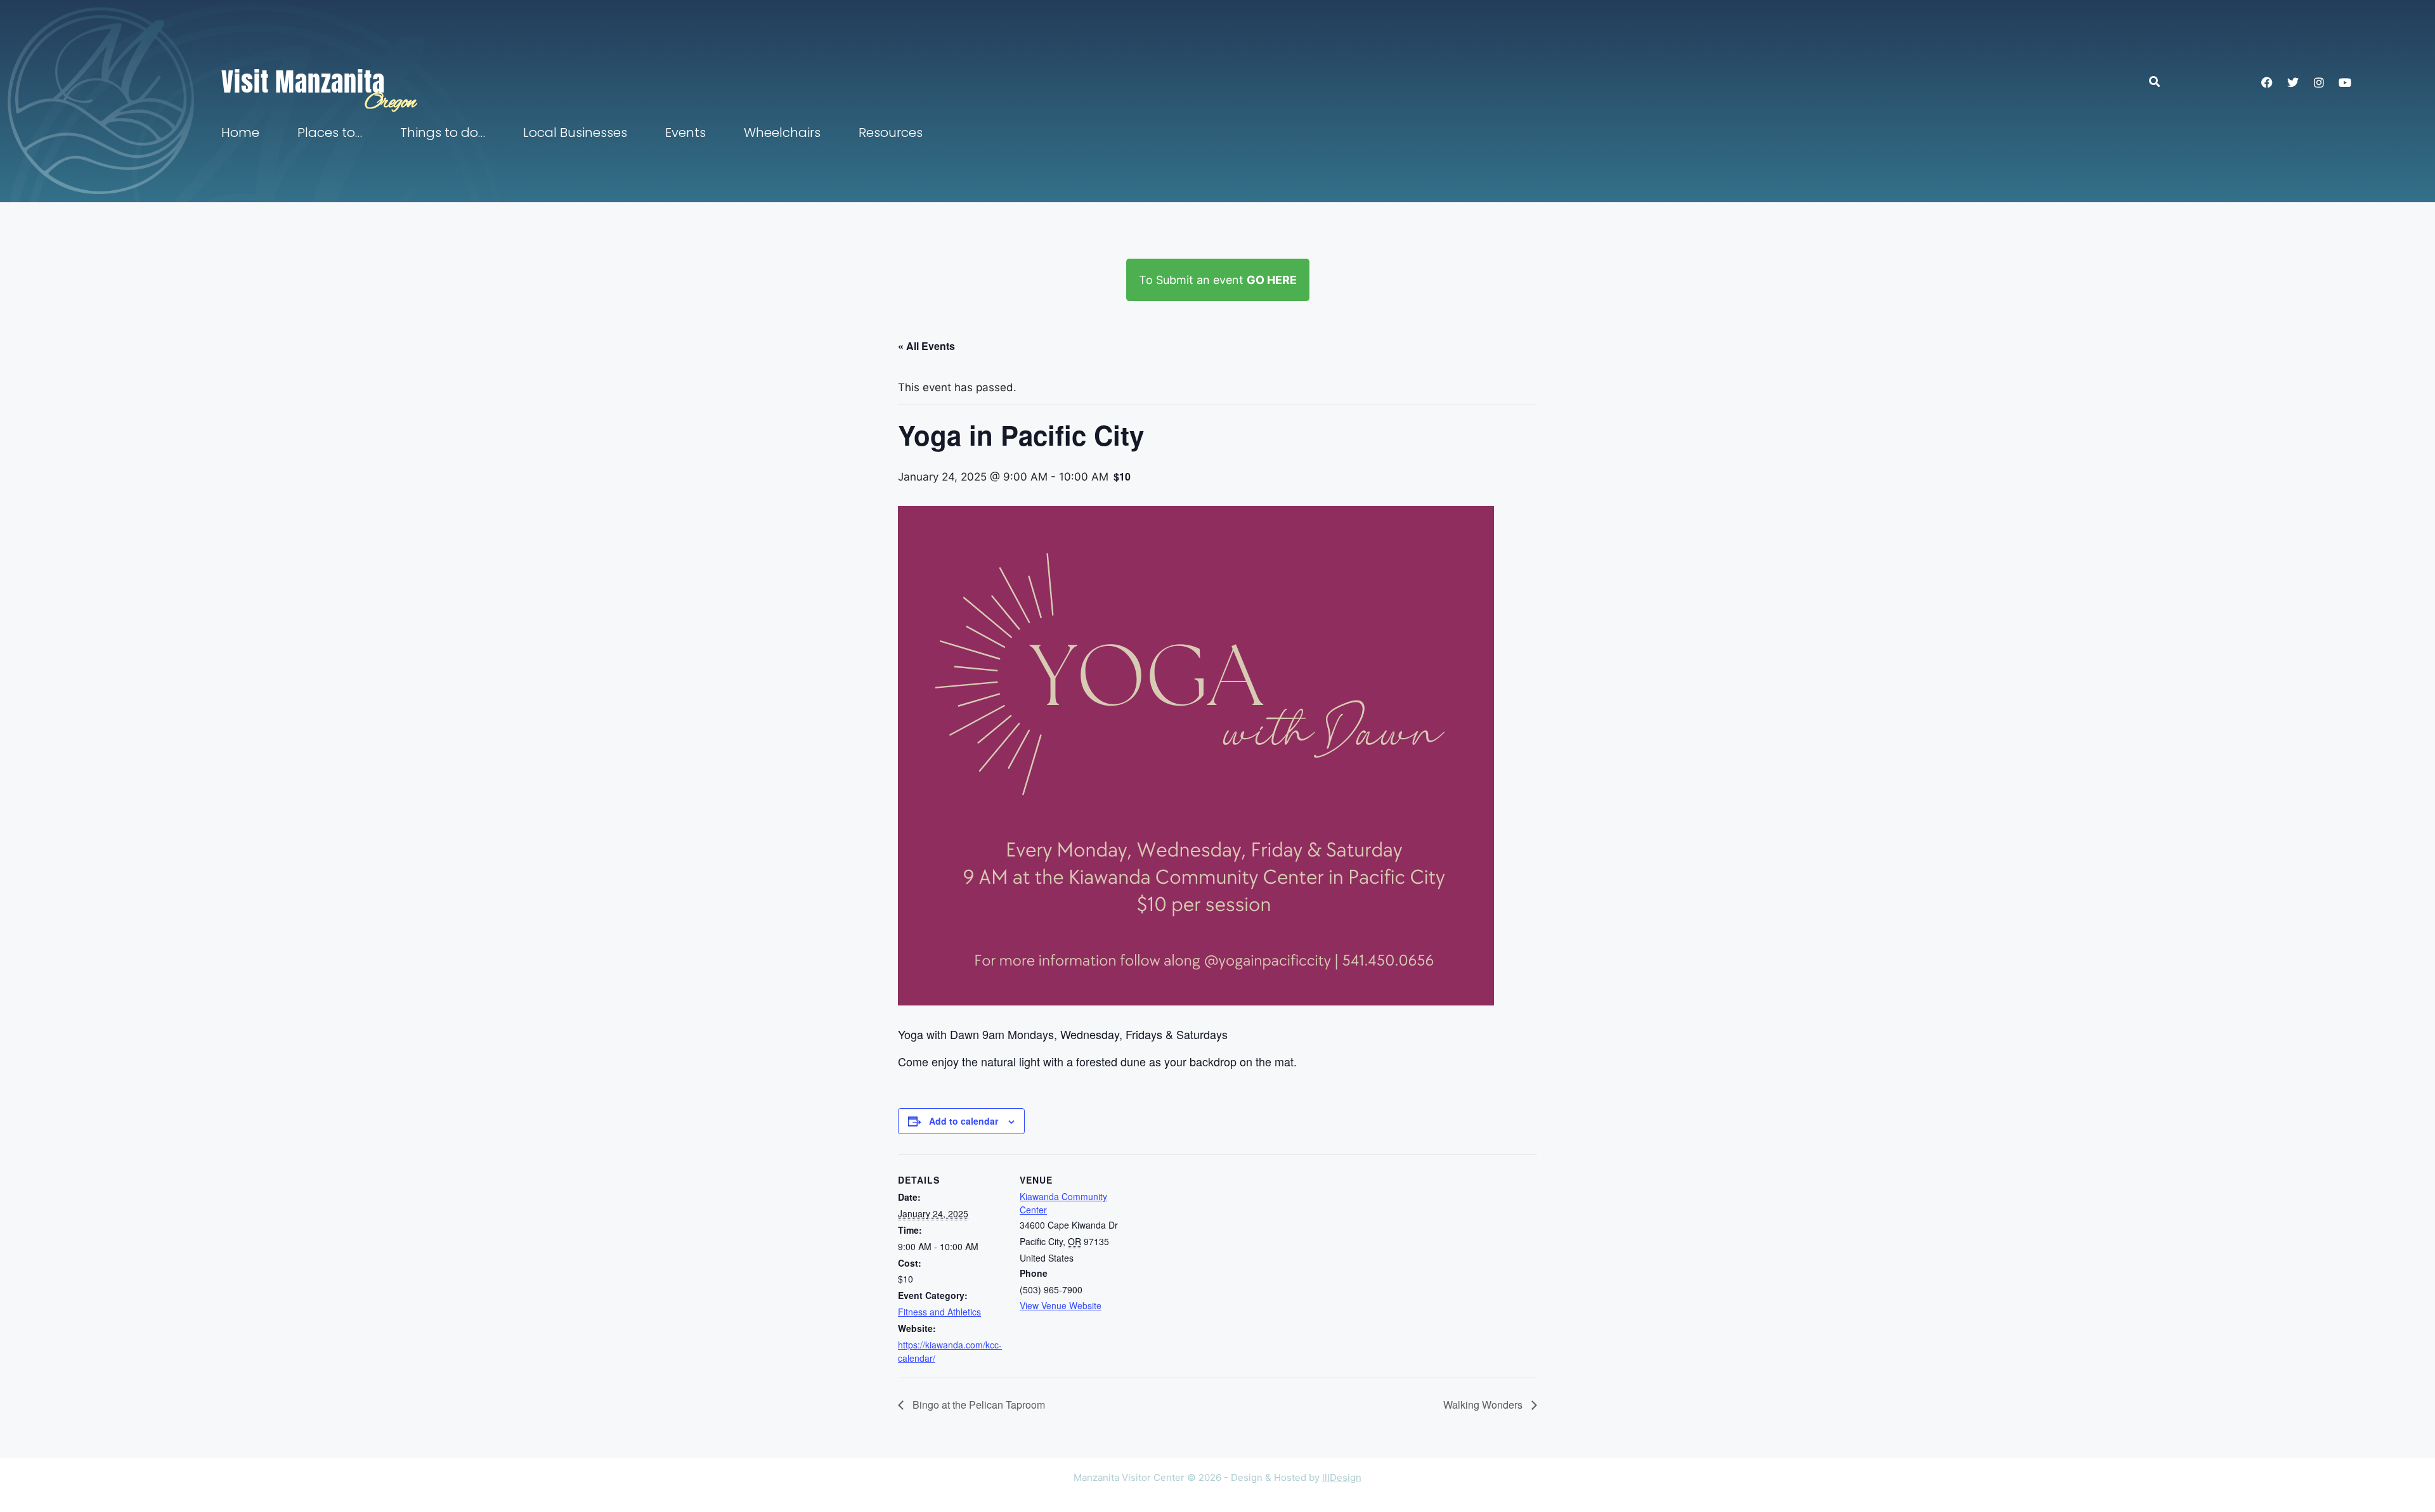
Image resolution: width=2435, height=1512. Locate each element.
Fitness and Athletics (939, 1312)
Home (240, 132)
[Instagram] (2319, 82)
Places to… (330, 132)
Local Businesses (575, 132)
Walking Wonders (1484, 1405)
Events (685, 132)
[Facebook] (2267, 82)
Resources (891, 132)
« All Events (926, 346)
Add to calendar (964, 1121)
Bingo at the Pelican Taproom (977, 1405)
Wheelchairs (782, 132)
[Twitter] (2293, 82)
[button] (2161, 81)
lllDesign (1342, 1477)
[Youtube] (2345, 82)
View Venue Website (1061, 1305)
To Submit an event (1218, 280)
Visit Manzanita (303, 82)
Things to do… (443, 132)
